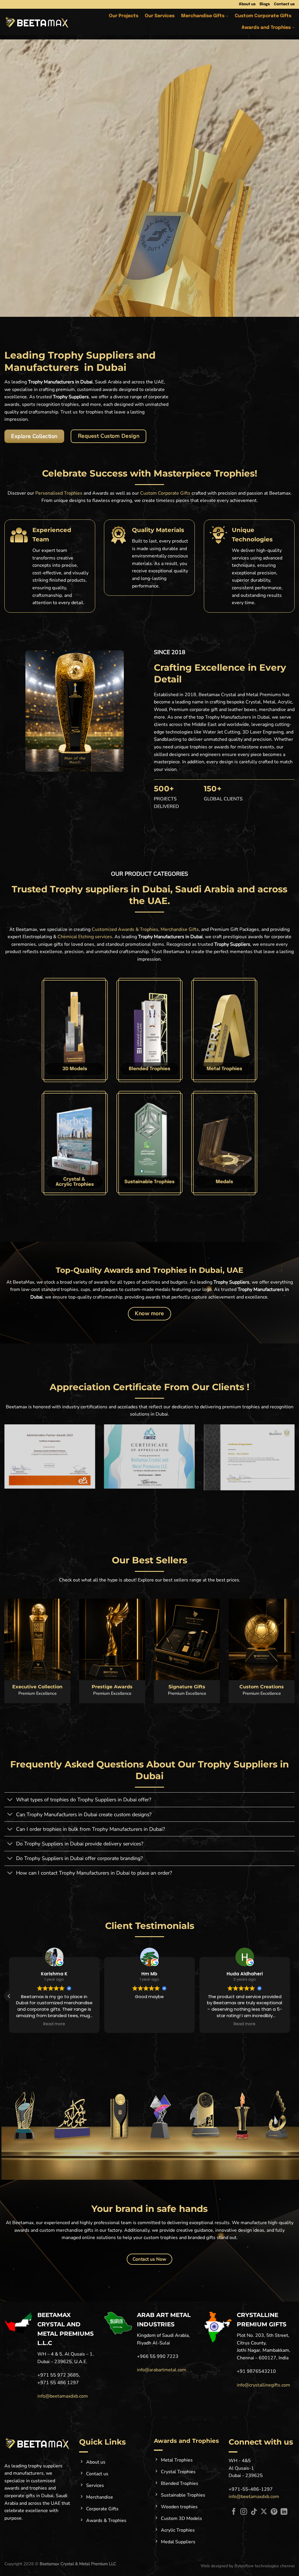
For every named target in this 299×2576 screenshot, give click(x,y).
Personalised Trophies (59, 493)
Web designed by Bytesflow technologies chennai (248, 2566)
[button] (290, 1996)
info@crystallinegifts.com (264, 2385)
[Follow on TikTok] (254, 2512)
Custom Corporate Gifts (263, 16)
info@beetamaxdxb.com (63, 2396)
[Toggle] (10, 1800)
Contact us (284, 4)
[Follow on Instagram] (244, 2512)
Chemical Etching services (85, 937)
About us (247, 4)
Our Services (160, 16)
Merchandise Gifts (203, 16)
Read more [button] (149, 2024)
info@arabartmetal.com (162, 2370)
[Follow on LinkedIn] (284, 2512)
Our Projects (124, 16)
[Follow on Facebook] (234, 2512)
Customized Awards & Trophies (125, 929)
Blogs (265, 4)
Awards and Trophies (266, 28)
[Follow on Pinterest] (274, 2512)
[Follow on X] (264, 2512)
